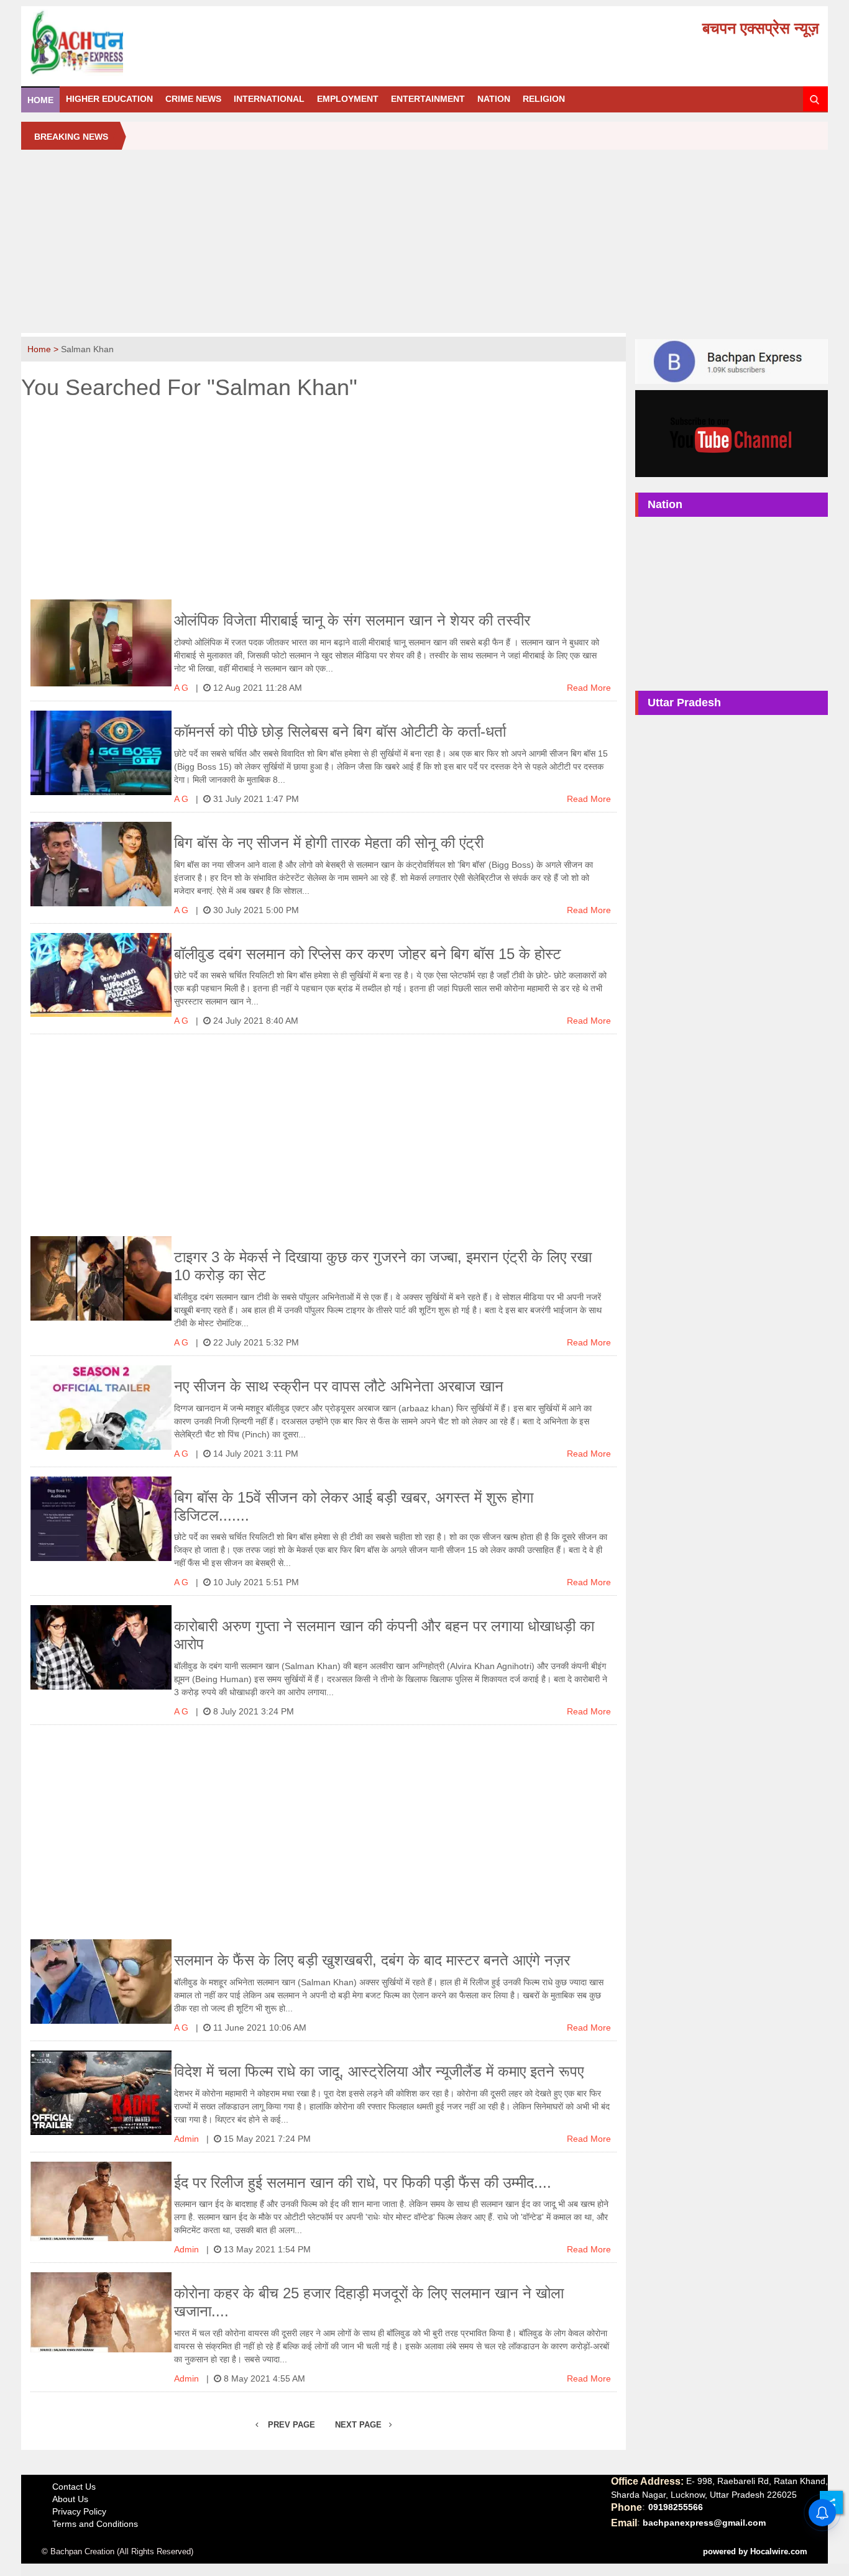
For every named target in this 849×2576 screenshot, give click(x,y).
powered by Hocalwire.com (755, 2551)
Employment (348, 99)
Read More (589, 688)
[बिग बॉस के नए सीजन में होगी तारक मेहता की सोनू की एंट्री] (101, 864)
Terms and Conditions (95, 2524)
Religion (544, 99)
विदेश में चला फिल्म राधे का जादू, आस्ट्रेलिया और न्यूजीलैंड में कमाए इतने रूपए (379, 2071)
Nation (494, 99)
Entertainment (428, 99)
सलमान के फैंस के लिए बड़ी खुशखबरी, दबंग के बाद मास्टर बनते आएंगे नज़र (372, 1960)
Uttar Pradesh (684, 703)
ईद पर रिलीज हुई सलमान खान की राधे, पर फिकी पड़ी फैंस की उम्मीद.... (363, 2182)
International (269, 99)
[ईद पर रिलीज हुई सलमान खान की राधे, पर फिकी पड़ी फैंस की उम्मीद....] (101, 2201)
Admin (188, 2139)
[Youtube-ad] (731, 433)
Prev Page (290, 2425)
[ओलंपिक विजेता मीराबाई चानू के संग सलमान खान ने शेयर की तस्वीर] (101, 643)
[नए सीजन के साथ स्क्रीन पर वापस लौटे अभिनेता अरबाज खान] (101, 1408)
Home (40, 100)
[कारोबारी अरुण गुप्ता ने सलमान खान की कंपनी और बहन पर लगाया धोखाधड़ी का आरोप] (101, 1647)
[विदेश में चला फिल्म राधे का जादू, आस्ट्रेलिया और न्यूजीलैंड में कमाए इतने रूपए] (101, 2093)
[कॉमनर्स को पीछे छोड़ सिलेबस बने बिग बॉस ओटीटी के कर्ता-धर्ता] (101, 753)
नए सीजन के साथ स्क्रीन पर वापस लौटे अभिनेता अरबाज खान (339, 1386)
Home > (44, 349)
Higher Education (109, 99)
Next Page (360, 2425)
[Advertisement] (424, 246)
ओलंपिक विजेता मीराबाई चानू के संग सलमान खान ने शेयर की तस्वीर (352, 620)
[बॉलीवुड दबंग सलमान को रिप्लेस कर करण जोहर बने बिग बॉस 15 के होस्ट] (101, 975)
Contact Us (74, 2487)
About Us (70, 2499)
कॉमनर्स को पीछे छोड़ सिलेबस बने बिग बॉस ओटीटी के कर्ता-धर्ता (340, 731)
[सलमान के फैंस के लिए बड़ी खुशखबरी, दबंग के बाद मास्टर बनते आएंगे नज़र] (101, 1982)
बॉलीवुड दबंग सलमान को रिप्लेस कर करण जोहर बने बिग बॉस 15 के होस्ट (368, 954)
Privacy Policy (79, 2511)
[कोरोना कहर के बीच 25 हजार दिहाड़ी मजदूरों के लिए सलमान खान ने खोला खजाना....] (101, 2312)
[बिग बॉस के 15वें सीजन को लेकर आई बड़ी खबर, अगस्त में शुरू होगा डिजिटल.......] (101, 1519)
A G (182, 688)
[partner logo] (154, 43)
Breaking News (71, 137)
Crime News (193, 99)
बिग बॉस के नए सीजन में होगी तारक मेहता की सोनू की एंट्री (329, 843)
